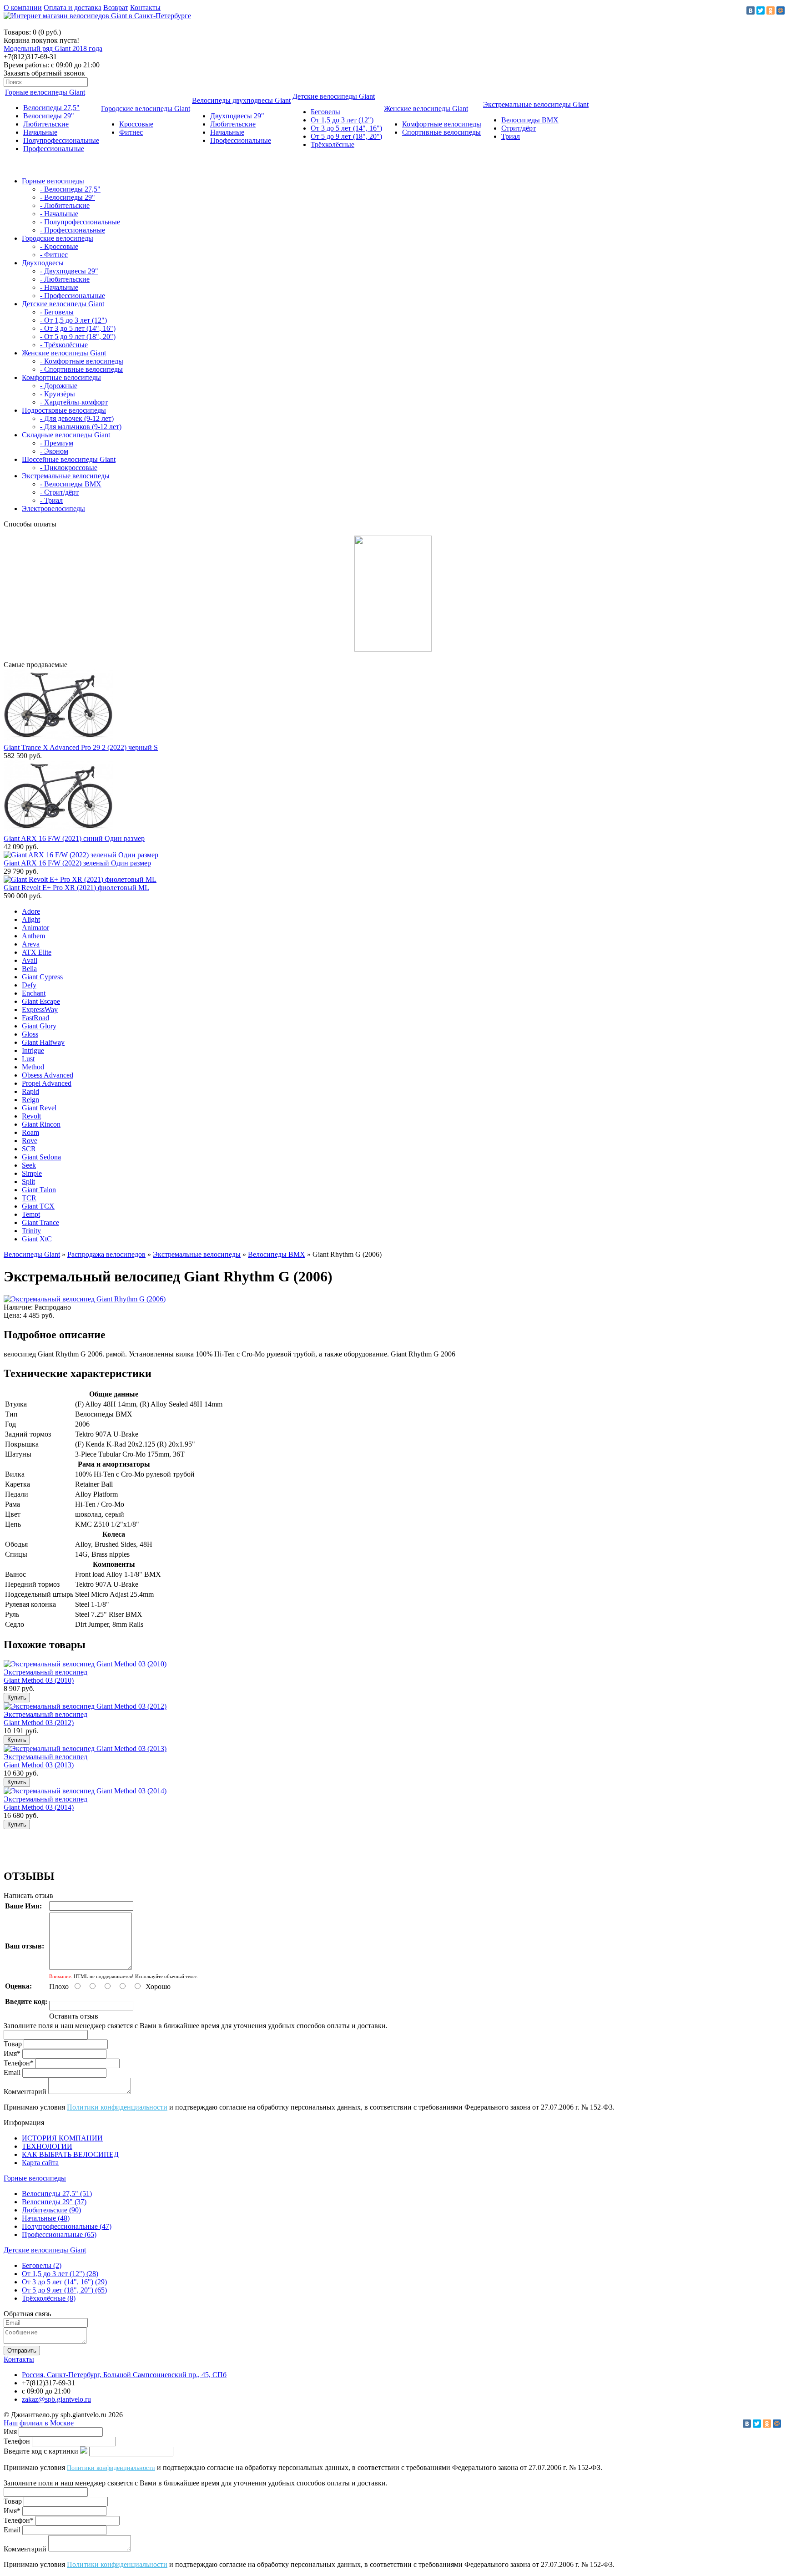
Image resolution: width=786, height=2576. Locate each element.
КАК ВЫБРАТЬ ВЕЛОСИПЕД (70, 2154)
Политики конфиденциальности (117, 2107)
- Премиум (57, 443)
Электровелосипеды (53, 509)
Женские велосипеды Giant (426, 109)
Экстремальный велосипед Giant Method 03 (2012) (45, 1718)
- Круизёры (58, 394)
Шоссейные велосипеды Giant (69, 459)
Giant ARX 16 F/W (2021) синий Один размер (74, 838)
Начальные (40, 132)
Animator (35, 928)
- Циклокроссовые (69, 468)
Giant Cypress (42, 977)
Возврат (116, 8)
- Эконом (54, 451)
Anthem (33, 936)
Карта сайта (40, 2163)
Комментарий (25, 2092)
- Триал (51, 500)
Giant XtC (37, 1239)
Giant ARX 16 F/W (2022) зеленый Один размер (77, 863)
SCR (29, 1149)
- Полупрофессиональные (80, 222)
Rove (30, 1141)
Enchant (34, 993)
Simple (32, 1173)
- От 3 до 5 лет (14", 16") (78, 328)
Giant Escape (41, 1001)
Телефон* (19, 2063)
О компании (23, 8)
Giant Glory (39, 1026)
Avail (30, 960)
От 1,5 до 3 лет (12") (342, 120)
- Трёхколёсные (64, 345)
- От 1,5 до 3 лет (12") (73, 320)
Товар (13, 2044)
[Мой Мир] (781, 10)
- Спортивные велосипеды (81, 369)
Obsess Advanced (48, 1075)
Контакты (145, 8)
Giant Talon (39, 1190)
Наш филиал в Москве (39, 2423)
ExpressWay (40, 1010)
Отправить (22, 2351)
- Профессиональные (73, 230)
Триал (511, 136)
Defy (29, 985)
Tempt (31, 1214)
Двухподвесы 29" (237, 116)
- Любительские (65, 205)
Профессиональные (54, 149)
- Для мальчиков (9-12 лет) (81, 427)
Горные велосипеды (53, 181)
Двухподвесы (43, 263)
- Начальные (59, 214)
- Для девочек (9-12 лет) (77, 418)
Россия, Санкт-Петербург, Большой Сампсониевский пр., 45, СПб (124, 2375)
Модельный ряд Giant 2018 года (53, 48)
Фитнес (131, 132)
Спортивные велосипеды (441, 132)
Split (28, 1182)
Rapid (30, 1091)
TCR (29, 1198)
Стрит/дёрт (519, 128)
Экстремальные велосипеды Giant (536, 104)
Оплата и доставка (73, 8)
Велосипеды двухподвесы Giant (241, 100)
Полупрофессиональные (61, 140)
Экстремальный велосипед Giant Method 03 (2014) (45, 1803)
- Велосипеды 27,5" (70, 189)
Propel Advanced (47, 1083)
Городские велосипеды (58, 238)
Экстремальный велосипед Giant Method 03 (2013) (45, 1761)
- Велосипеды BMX (71, 484)
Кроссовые (136, 124)
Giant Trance (40, 1222)
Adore (31, 911)
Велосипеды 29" (49, 116)
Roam (30, 1132)
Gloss (30, 1034)
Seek (29, 1165)
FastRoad (35, 1018)
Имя (10, 2432)
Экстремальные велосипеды (66, 476)
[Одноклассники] (771, 10)
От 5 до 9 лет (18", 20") (346, 136)
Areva (31, 944)
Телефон (17, 2441)
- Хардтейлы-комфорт (74, 402)
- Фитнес (54, 255)
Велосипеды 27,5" (51, 108)
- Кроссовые (59, 246)
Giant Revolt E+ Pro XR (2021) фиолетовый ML (76, 888)
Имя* (12, 2053)
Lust (28, 1059)
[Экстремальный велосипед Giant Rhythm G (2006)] (85, 1299)
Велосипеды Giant (32, 1254)
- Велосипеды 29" (68, 197)
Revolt (31, 1116)
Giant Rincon (41, 1124)
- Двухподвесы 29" (69, 271)
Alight (31, 919)
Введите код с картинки (41, 2451)
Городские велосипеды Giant (146, 109)
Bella (29, 969)
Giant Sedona (41, 1157)
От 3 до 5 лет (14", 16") (346, 128)
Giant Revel (39, 1108)
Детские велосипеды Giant (334, 96)
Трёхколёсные (333, 144)
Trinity (31, 1231)
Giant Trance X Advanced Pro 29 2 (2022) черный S (81, 747)
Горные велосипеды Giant (45, 92)
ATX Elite (37, 952)
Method (33, 1067)
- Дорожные (59, 386)
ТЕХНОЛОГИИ (47, 2146)
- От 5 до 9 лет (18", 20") (78, 337)
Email (12, 2072)
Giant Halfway (43, 1042)
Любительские (46, 124)
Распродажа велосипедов (106, 1254)
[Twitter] (761, 10)
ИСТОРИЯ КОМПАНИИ (62, 2138)
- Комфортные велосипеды (82, 361)
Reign (30, 1100)
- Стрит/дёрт (59, 492)
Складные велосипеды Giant (66, 435)
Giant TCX (38, 1206)
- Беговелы (57, 312)
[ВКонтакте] (751, 10)
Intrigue (33, 1050)
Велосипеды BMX (530, 120)
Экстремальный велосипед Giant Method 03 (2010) (45, 1676)
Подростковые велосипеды (64, 410)
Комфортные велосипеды (442, 124)
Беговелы (325, 112)
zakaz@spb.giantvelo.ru (56, 2399)
